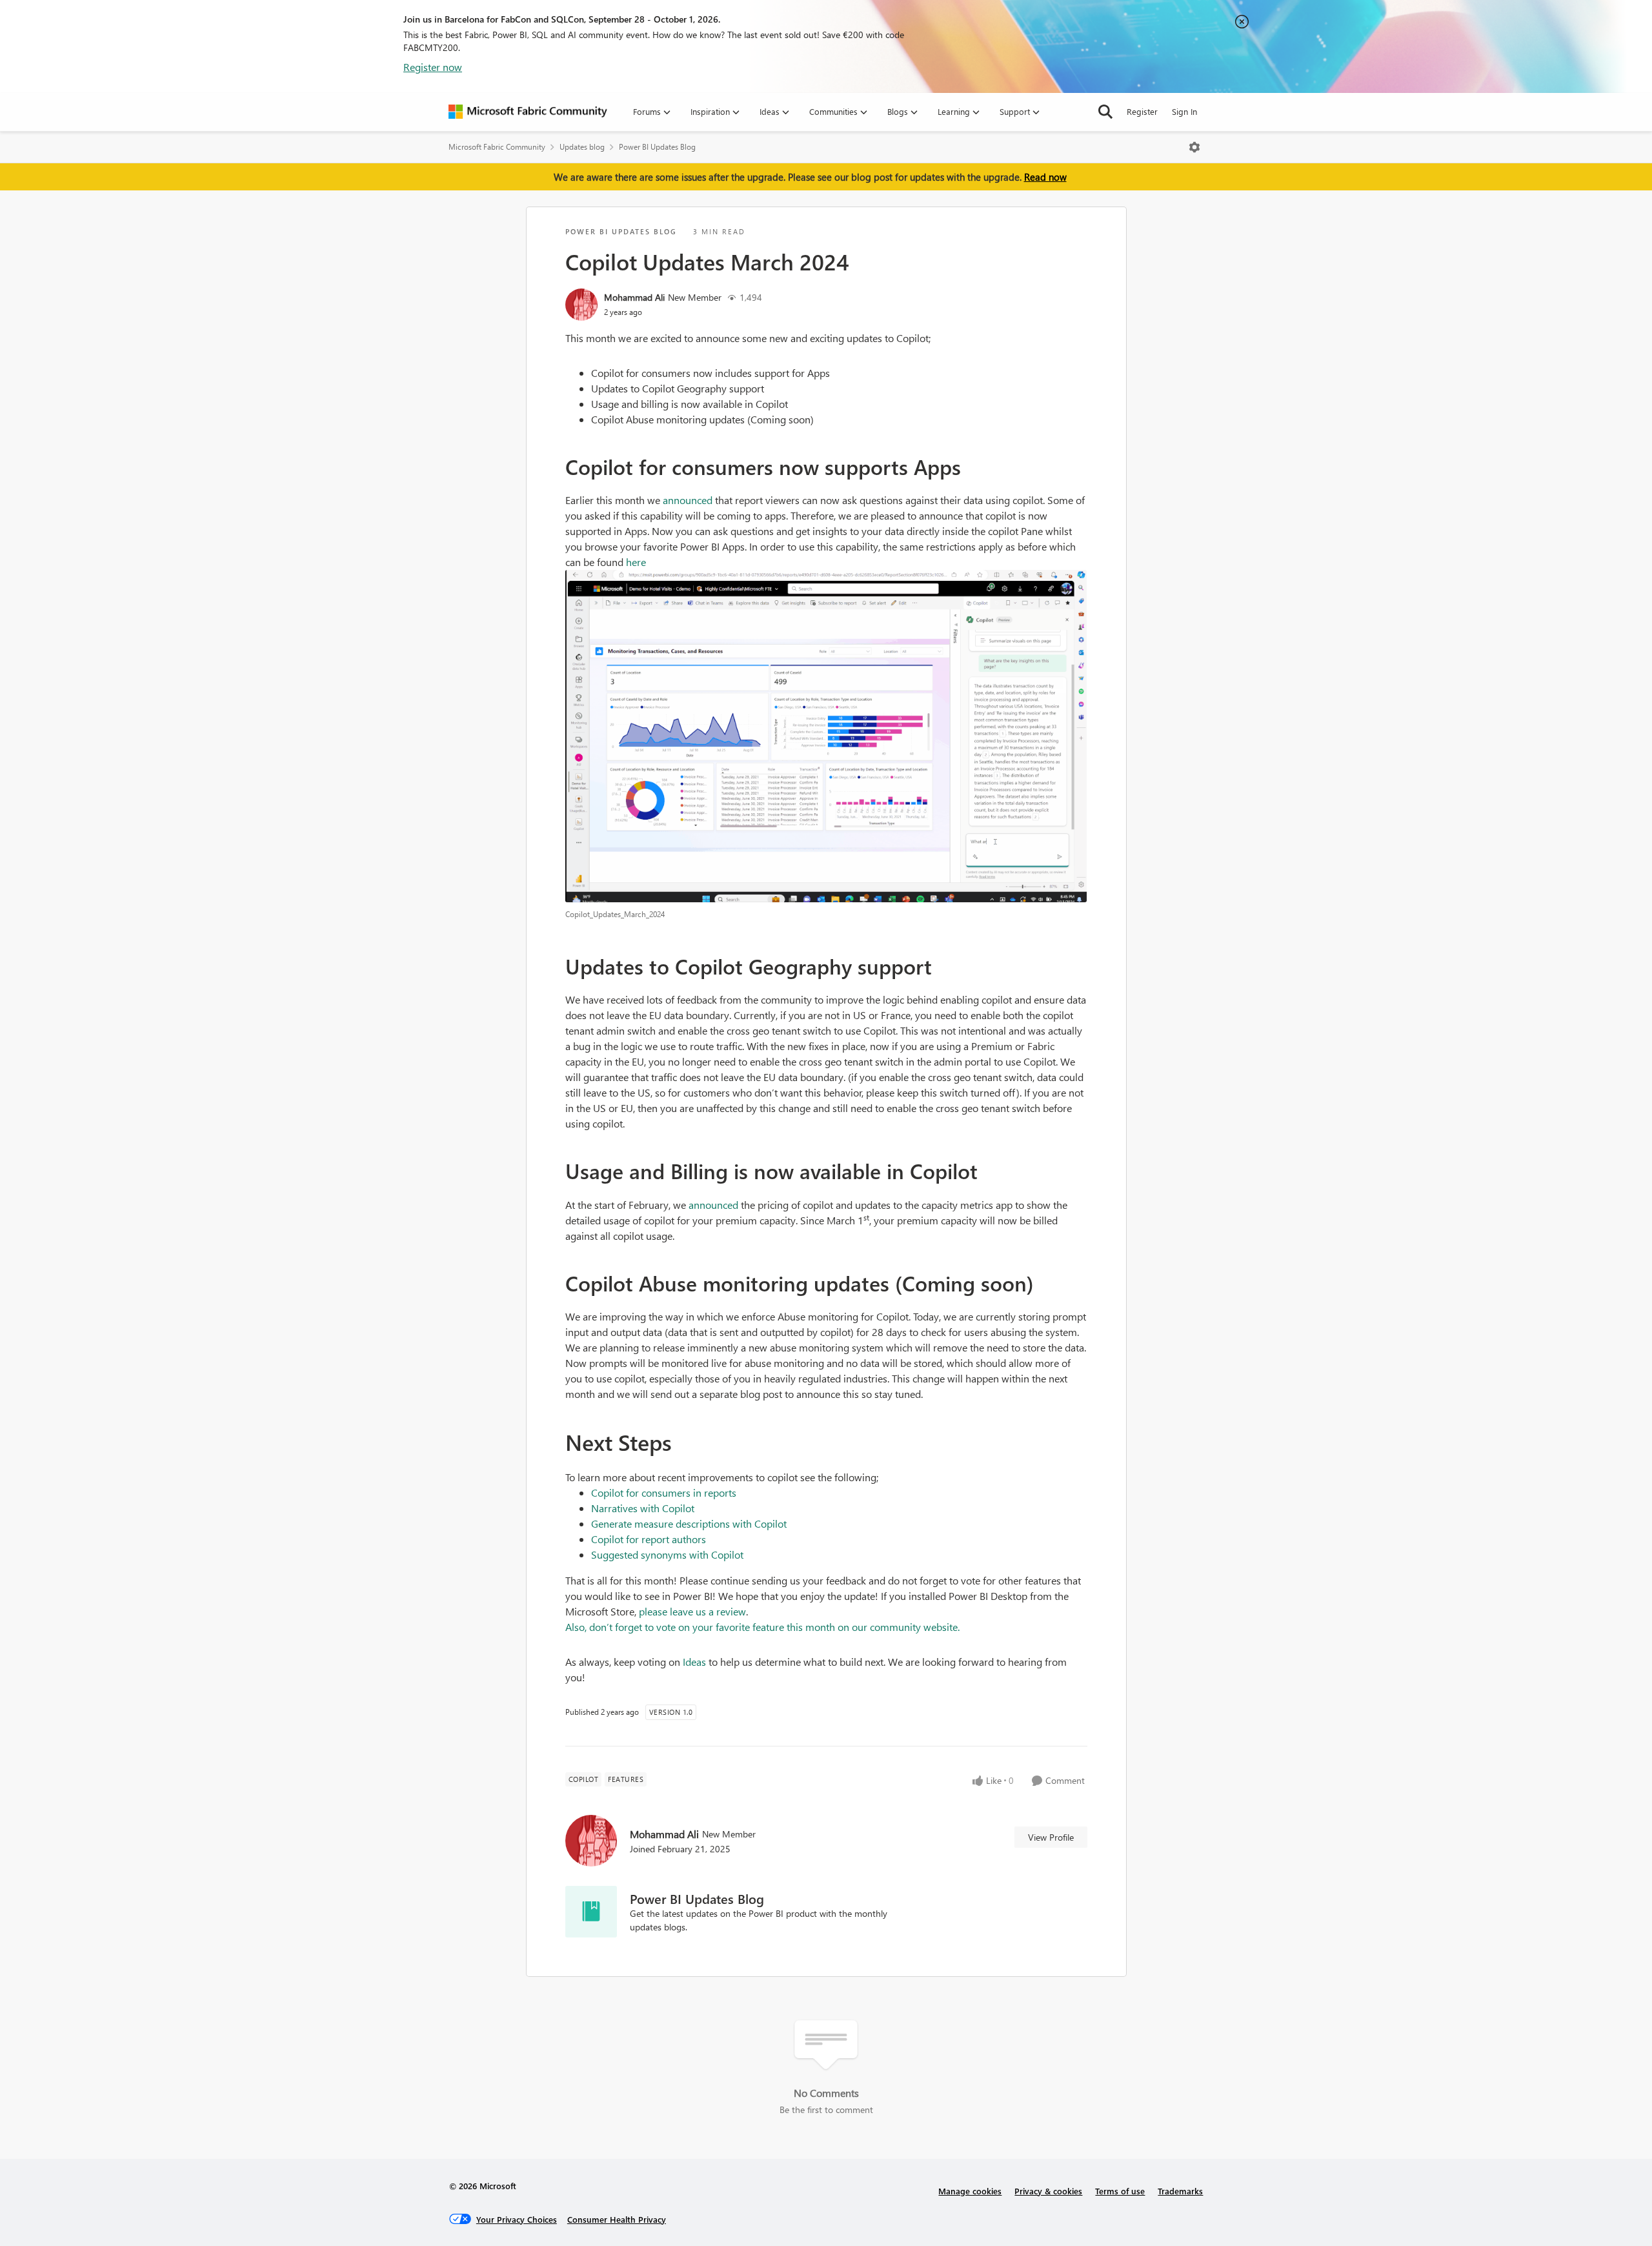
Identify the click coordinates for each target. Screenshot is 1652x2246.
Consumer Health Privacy (617, 2219)
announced (688, 500)
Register (1142, 111)
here (636, 562)
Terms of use (1120, 2191)
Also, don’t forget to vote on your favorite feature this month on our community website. (762, 1627)
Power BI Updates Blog (657, 147)
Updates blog (582, 147)
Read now (1045, 177)
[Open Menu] (1194, 147)
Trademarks (1180, 2191)
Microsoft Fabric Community (497, 147)
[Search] (1105, 112)
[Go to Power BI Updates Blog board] (591, 1912)
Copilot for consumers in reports (664, 1492)
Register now (433, 67)
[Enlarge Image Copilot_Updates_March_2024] (826, 736)
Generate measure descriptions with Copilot (689, 1523)
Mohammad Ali (634, 297)
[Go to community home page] (528, 112)
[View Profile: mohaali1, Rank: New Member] (581, 305)
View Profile (1051, 1837)
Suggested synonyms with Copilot (667, 1554)
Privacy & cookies (1048, 2191)
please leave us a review (692, 1611)
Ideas (694, 1662)
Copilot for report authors (649, 1539)
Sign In (1184, 111)
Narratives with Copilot (643, 1508)
